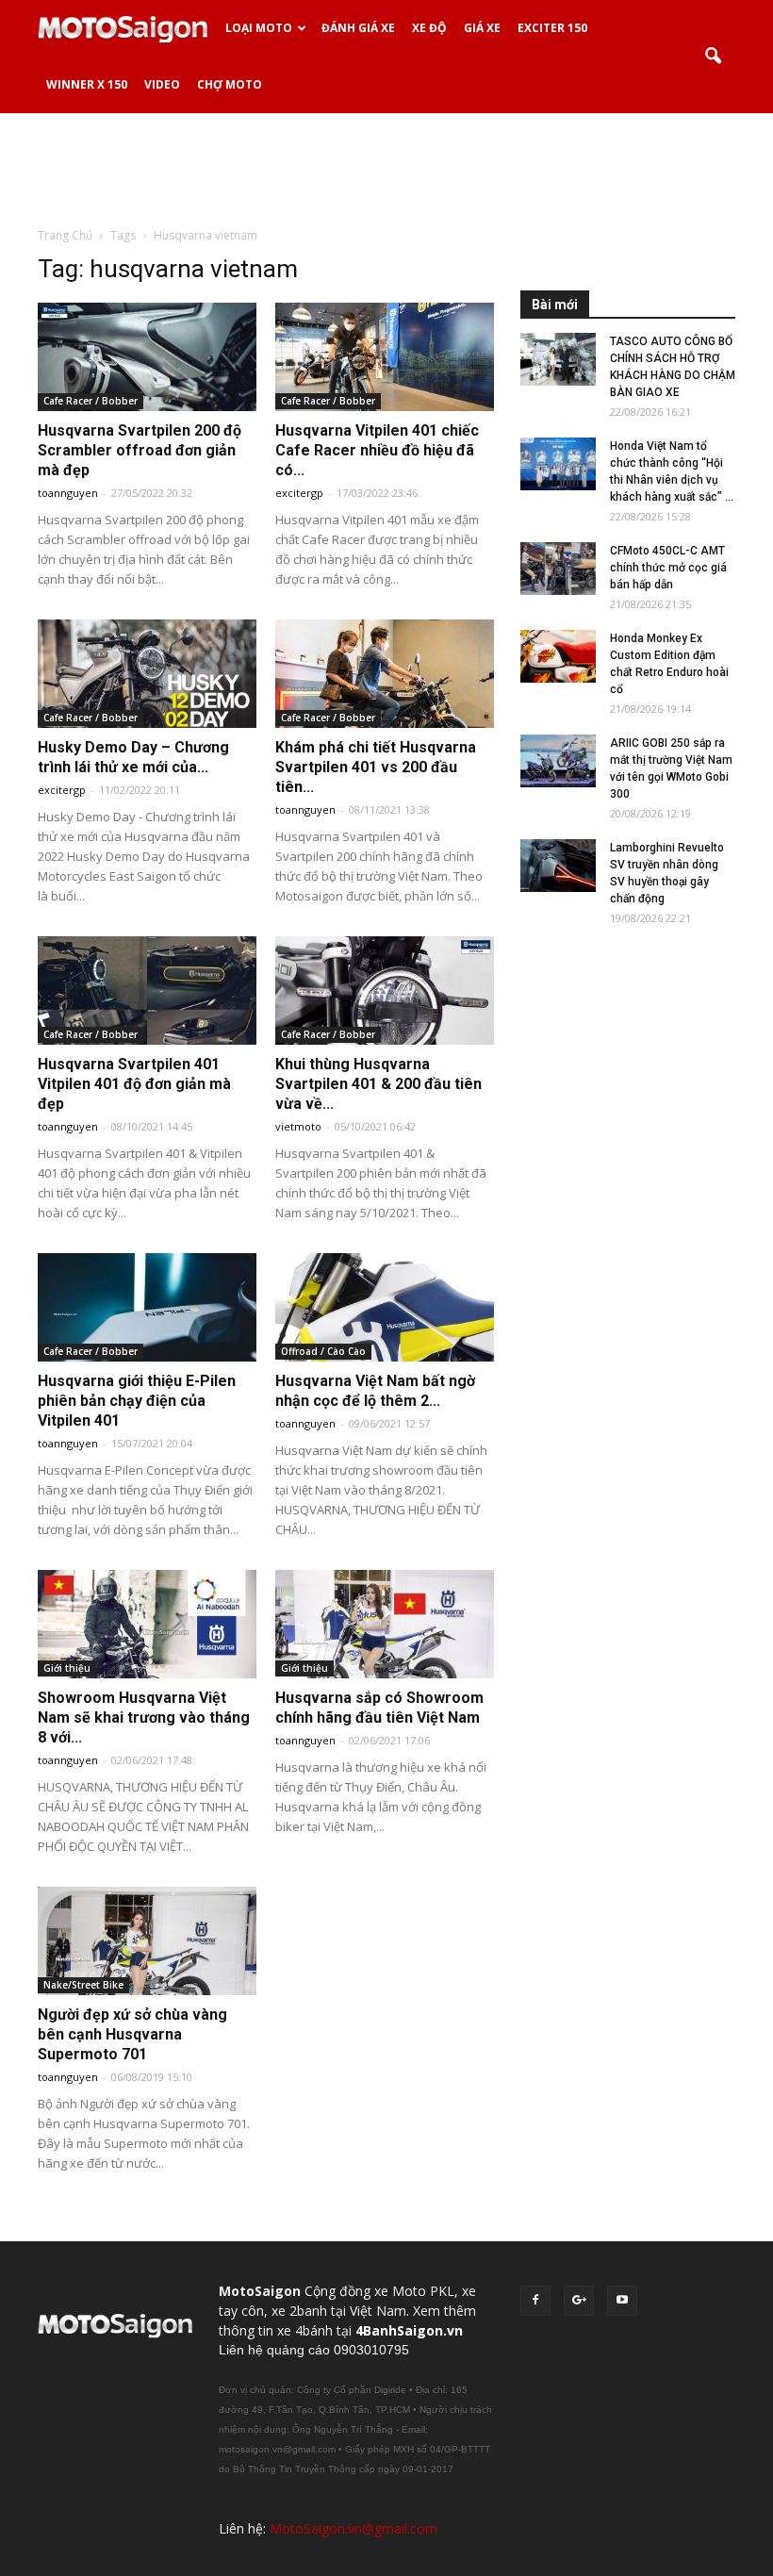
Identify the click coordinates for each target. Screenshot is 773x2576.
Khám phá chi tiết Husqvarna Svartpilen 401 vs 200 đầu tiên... (376, 767)
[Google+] (579, 2301)
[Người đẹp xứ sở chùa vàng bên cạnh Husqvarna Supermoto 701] (147, 1941)
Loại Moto (259, 28)
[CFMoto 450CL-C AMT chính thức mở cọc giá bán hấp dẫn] (558, 569)
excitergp (299, 493)
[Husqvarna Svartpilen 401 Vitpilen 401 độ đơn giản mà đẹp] (147, 991)
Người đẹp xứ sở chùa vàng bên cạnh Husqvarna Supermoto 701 (132, 2034)
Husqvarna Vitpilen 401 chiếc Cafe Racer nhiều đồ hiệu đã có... (377, 450)
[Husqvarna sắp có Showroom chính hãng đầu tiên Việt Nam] (385, 1624)
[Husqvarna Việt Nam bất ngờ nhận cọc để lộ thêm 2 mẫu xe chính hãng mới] (385, 1307)
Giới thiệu (67, 1668)
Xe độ (429, 28)
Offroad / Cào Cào (323, 1351)
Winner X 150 (87, 84)
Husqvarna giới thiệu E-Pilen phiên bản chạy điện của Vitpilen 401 (137, 1401)
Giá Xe (482, 28)
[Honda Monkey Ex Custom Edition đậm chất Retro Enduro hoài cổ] (558, 656)
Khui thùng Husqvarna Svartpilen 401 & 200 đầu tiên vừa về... (378, 1084)
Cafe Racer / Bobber (90, 401)
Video (162, 84)
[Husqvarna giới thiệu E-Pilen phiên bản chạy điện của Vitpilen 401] (147, 1307)
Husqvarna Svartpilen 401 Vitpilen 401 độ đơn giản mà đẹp (134, 1084)
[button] (713, 57)
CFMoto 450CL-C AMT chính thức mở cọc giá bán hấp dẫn (668, 568)
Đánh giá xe (358, 28)
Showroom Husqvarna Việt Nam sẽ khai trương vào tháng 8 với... (144, 1717)
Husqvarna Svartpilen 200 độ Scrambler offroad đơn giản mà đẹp (140, 450)
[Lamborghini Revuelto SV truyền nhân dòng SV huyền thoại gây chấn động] (558, 866)
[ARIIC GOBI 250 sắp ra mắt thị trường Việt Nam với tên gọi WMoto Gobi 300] (558, 761)
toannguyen (68, 493)
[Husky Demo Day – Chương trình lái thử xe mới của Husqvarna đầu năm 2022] (147, 674)
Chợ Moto (230, 84)
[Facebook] (535, 2301)
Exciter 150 (552, 28)
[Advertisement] (386, 169)
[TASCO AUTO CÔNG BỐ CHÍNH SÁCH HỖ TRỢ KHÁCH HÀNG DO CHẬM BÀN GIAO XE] (558, 359)
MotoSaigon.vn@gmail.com (354, 2528)
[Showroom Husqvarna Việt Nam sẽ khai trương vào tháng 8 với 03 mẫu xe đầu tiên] (147, 1624)
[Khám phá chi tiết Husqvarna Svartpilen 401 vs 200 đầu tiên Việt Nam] (385, 674)
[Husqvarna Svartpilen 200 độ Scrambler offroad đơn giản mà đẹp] (147, 357)
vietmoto (298, 1126)
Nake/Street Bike (83, 1985)
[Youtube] (622, 2301)
